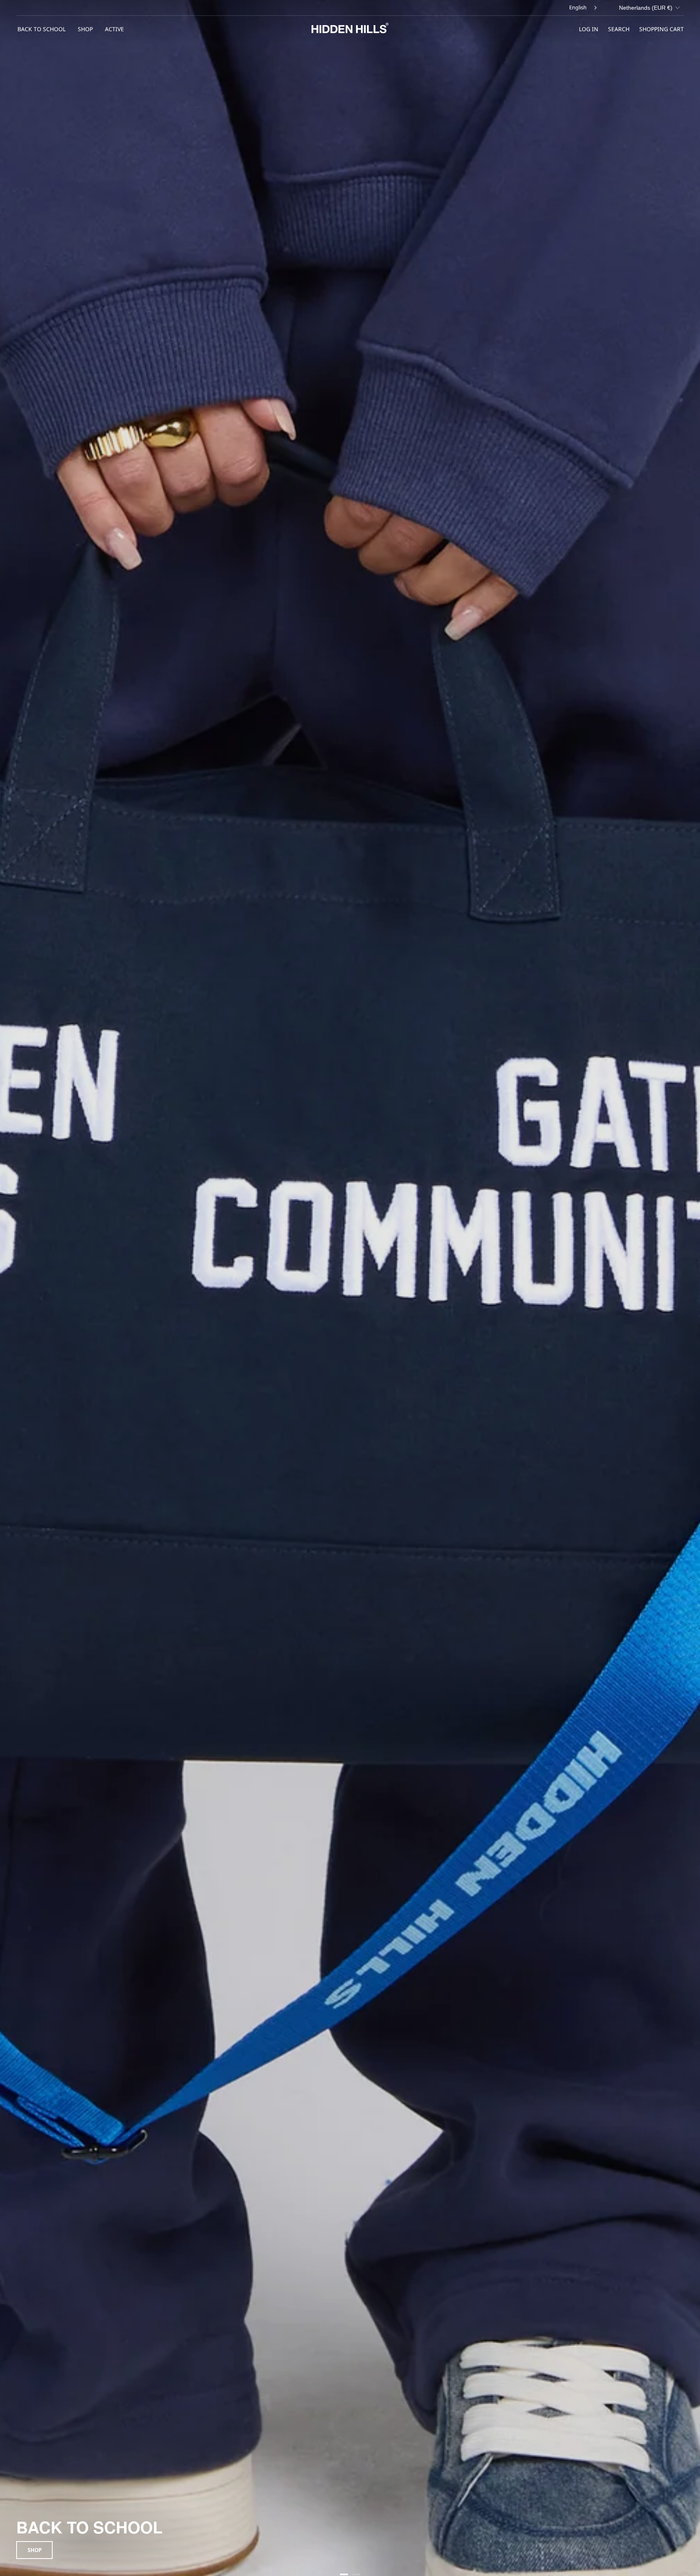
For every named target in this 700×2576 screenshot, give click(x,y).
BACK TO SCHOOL (42, 29)
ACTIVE (114, 29)
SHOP (85, 29)
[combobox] (584, 8)
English (578, 7)
